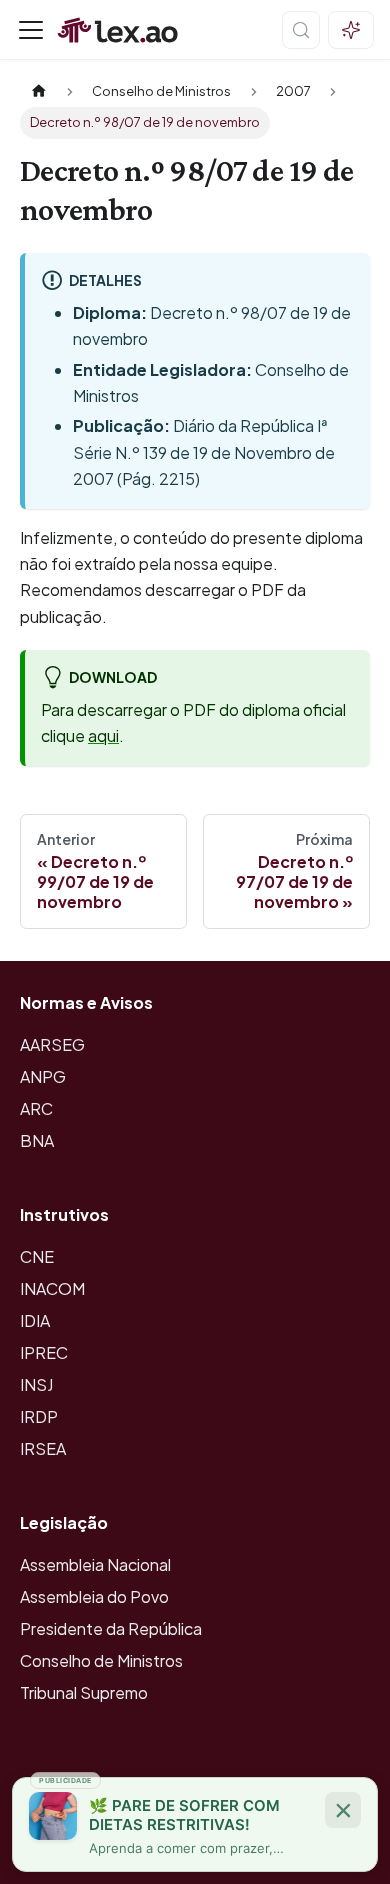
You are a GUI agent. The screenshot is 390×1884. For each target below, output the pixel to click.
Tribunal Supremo (84, 1692)
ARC (36, 1108)
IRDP (39, 1416)
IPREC (44, 1352)
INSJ (36, 1384)
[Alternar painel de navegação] (31, 30)
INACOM (52, 1288)
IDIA (35, 1320)
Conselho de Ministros (101, 1660)
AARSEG (52, 1044)
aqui (103, 735)
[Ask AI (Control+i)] (351, 30)
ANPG (43, 1076)
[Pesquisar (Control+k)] (301, 30)
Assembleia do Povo (94, 1596)
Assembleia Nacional (95, 1564)
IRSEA (43, 1448)
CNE (37, 1256)
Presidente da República (111, 1628)
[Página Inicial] (39, 91)
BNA (37, 1140)
